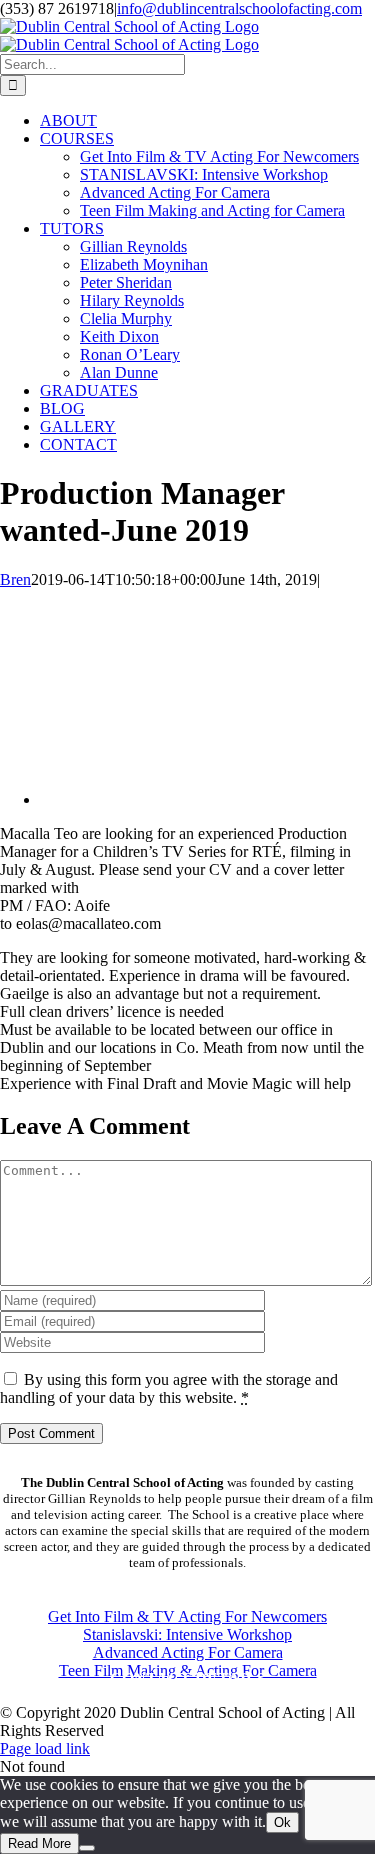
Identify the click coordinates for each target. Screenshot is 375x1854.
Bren (15, 579)
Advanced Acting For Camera (188, 1652)
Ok (282, 1822)
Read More (39, 1843)
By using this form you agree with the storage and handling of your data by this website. (169, 1388)
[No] (87, 1848)
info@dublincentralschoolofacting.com (239, 8)
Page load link (45, 1748)
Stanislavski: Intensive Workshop (187, 1634)
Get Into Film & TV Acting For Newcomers (187, 1616)
